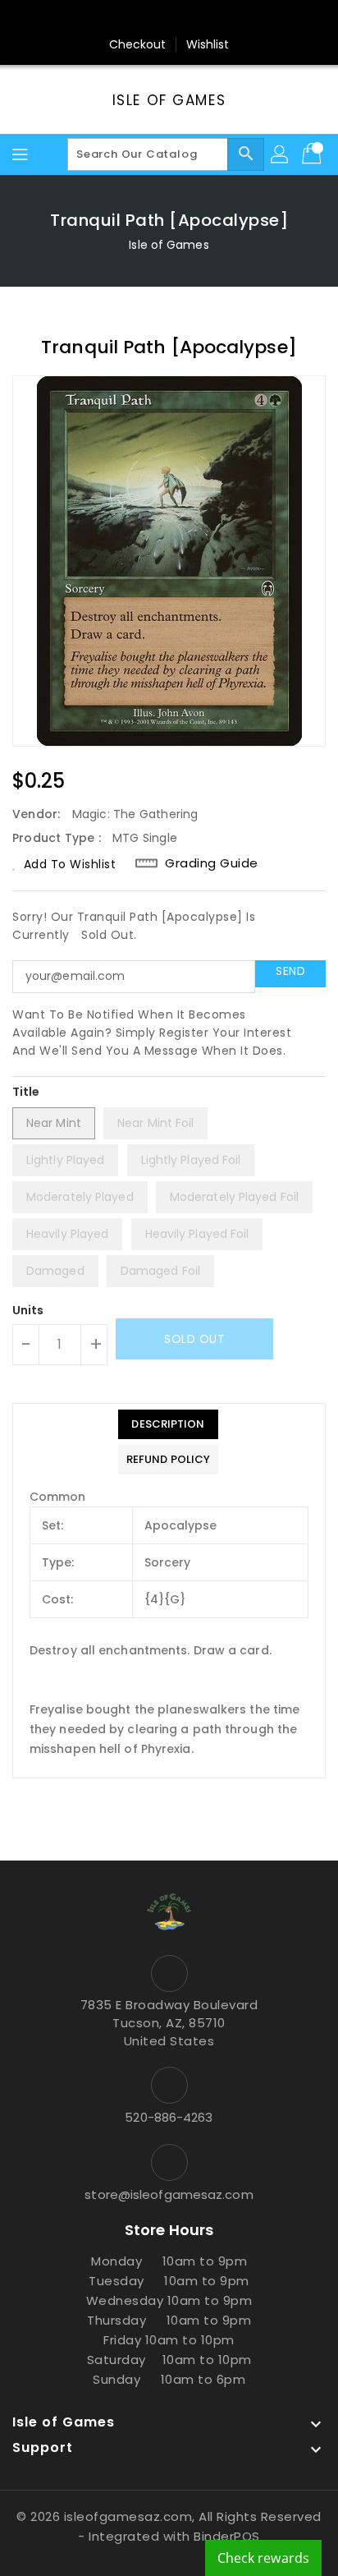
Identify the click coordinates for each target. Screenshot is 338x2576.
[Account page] (281, 154)
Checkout (138, 44)
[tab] (168, 1424)
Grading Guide (212, 863)
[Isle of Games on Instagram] (169, 19)
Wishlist (208, 44)
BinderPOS (227, 2536)
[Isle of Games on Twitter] (138, 19)
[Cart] (313, 154)
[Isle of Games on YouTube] (200, 19)
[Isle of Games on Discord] (231, 19)
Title (26, 1092)
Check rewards (263, 2558)
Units (28, 1310)
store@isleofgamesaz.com (169, 2194)
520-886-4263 (169, 2117)
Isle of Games (169, 100)
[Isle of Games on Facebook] (107, 19)
